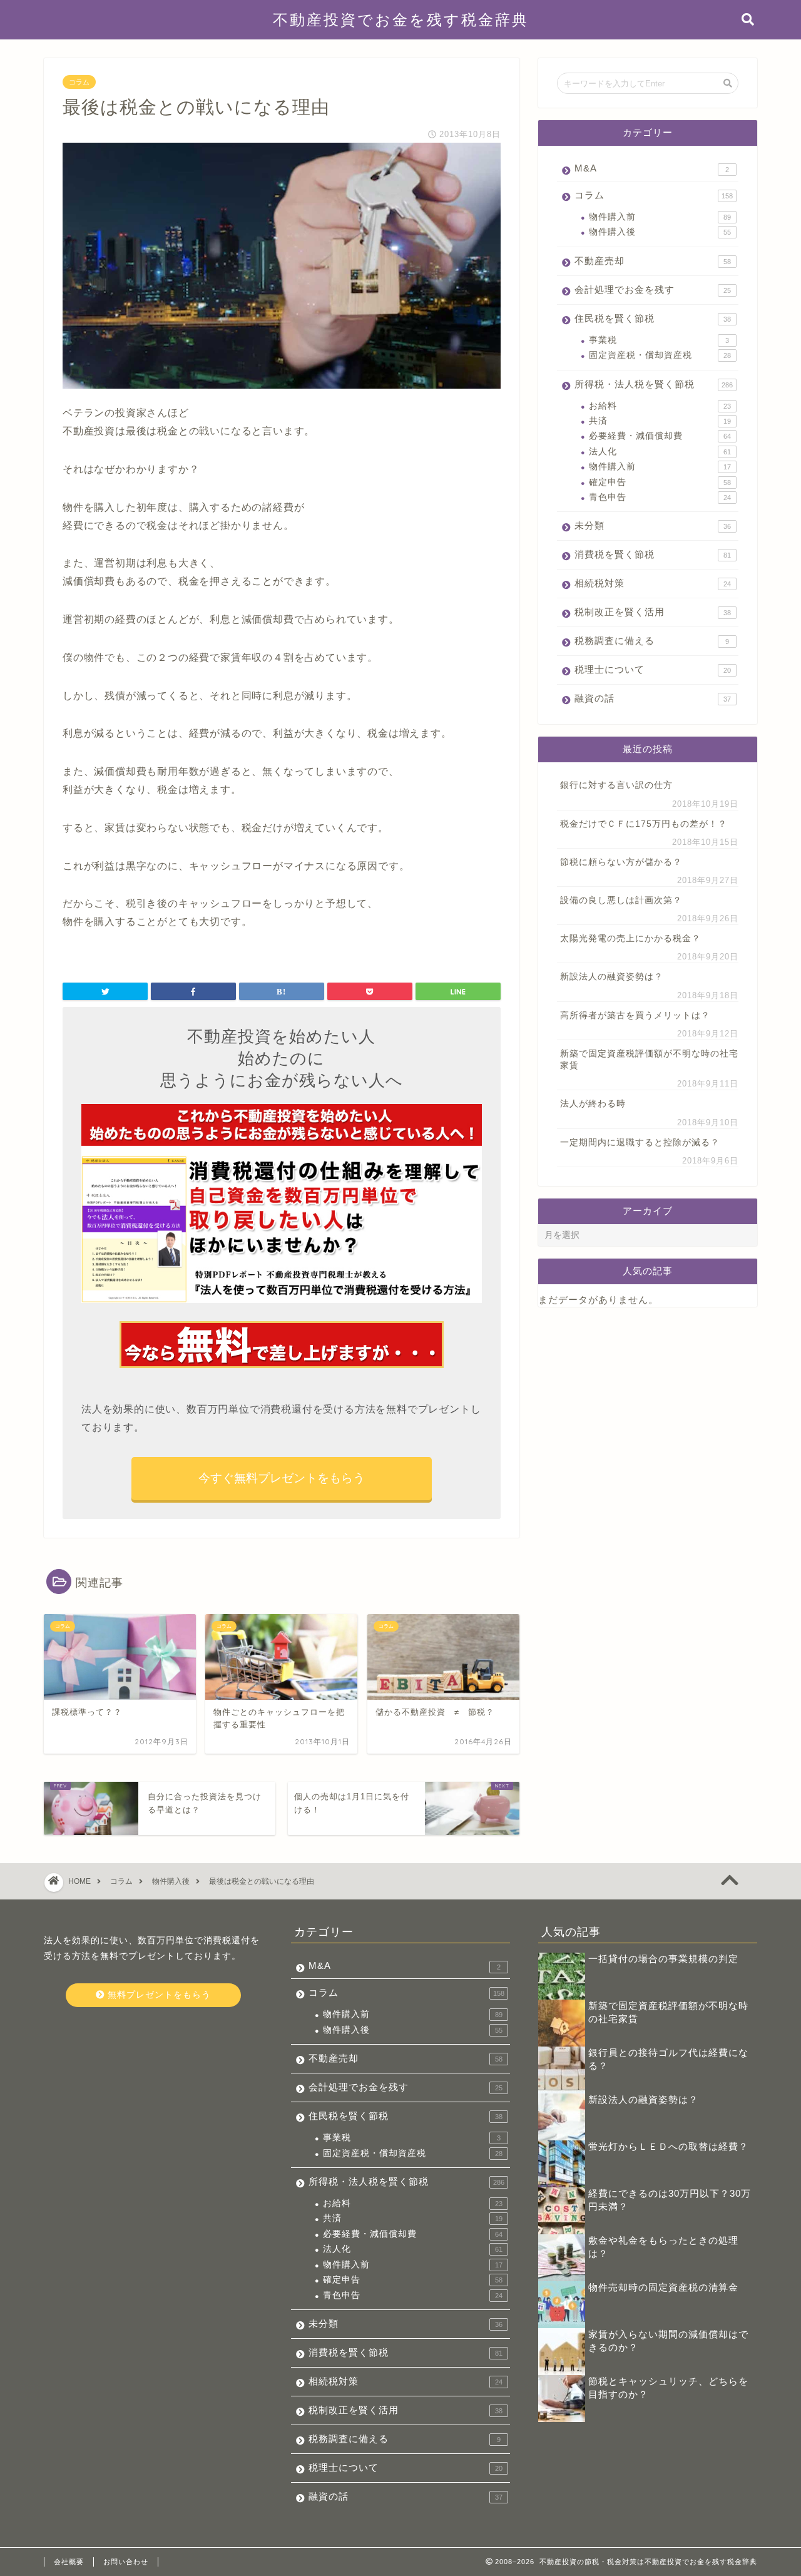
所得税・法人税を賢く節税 (654, 384)
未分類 (653, 525)
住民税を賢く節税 (653, 318)
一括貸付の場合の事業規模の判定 (663, 1959)
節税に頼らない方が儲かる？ (621, 862)
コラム (79, 82)
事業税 (659, 340)
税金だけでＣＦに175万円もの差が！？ (644, 824)
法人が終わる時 (593, 1104)
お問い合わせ (126, 2562)
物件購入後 (660, 232)
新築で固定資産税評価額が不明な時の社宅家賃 (649, 1060)
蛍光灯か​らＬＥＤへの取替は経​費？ (668, 2146)
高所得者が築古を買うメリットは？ (635, 1015)
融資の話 (653, 698)
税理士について (653, 669)
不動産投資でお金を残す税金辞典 (401, 19)
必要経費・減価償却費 (660, 436)
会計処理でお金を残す (653, 289)
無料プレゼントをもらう (158, 1995)
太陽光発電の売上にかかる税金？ (630, 938)
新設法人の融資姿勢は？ (612, 977)
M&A (652, 168)
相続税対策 (653, 583)
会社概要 (69, 2562)
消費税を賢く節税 (653, 554)
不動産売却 (653, 261)
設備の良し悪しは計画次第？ (621, 900)
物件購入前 (660, 217)
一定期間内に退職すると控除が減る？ (640, 1142)
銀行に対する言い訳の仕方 (616, 785)
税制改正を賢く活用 (653, 612)
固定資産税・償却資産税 (660, 355)
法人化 (660, 452)
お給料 (660, 406)
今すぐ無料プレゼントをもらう (282, 1478)
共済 (660, 421)
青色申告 (660, 497)
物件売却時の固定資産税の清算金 (663, 2287)
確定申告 (660, 482)
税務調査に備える (652, 641)
